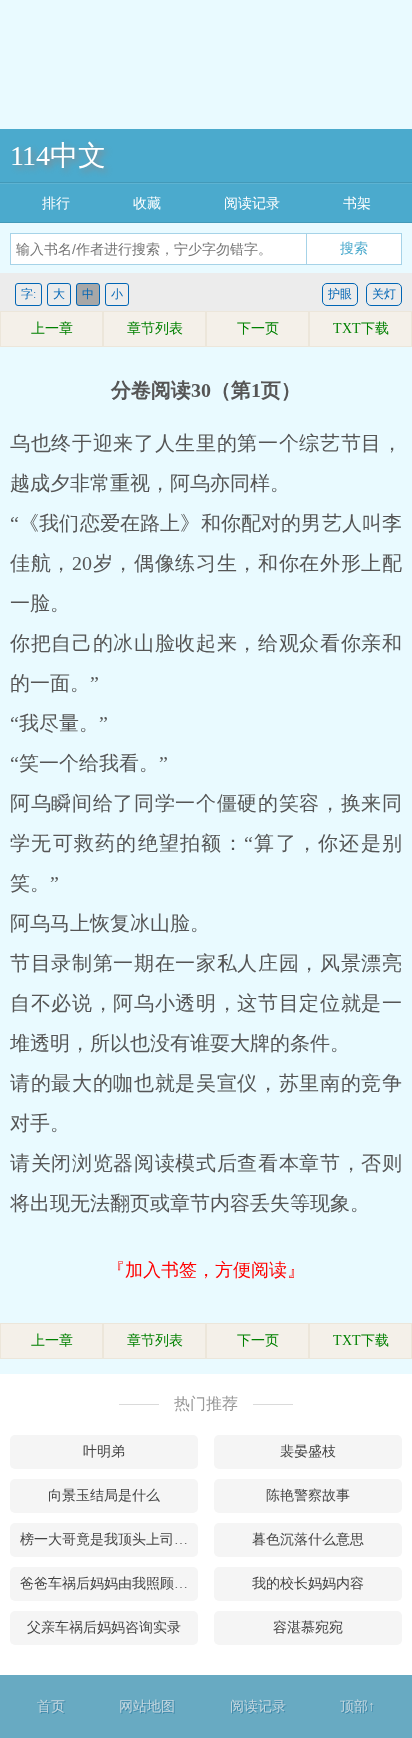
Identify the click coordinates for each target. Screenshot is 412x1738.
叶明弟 (104, 1451)
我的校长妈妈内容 (308, 1583)
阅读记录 (252, 203)
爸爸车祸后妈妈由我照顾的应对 (109, 1583)
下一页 (258, 328)
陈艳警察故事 (308, 1495)
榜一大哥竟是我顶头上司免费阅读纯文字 (109, 1539)
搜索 (354, 248)
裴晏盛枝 (308, 1451)
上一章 (52, 328)
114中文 (58, 155)
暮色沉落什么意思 (308, 1539)
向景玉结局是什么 (104, 1495)
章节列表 (155, 328)
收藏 (147, 203)
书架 (357, 203)
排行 (56, 203)
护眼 (340, 294)
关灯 (384, 294)
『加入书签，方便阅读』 (206, 1270)
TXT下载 (361, 328)
